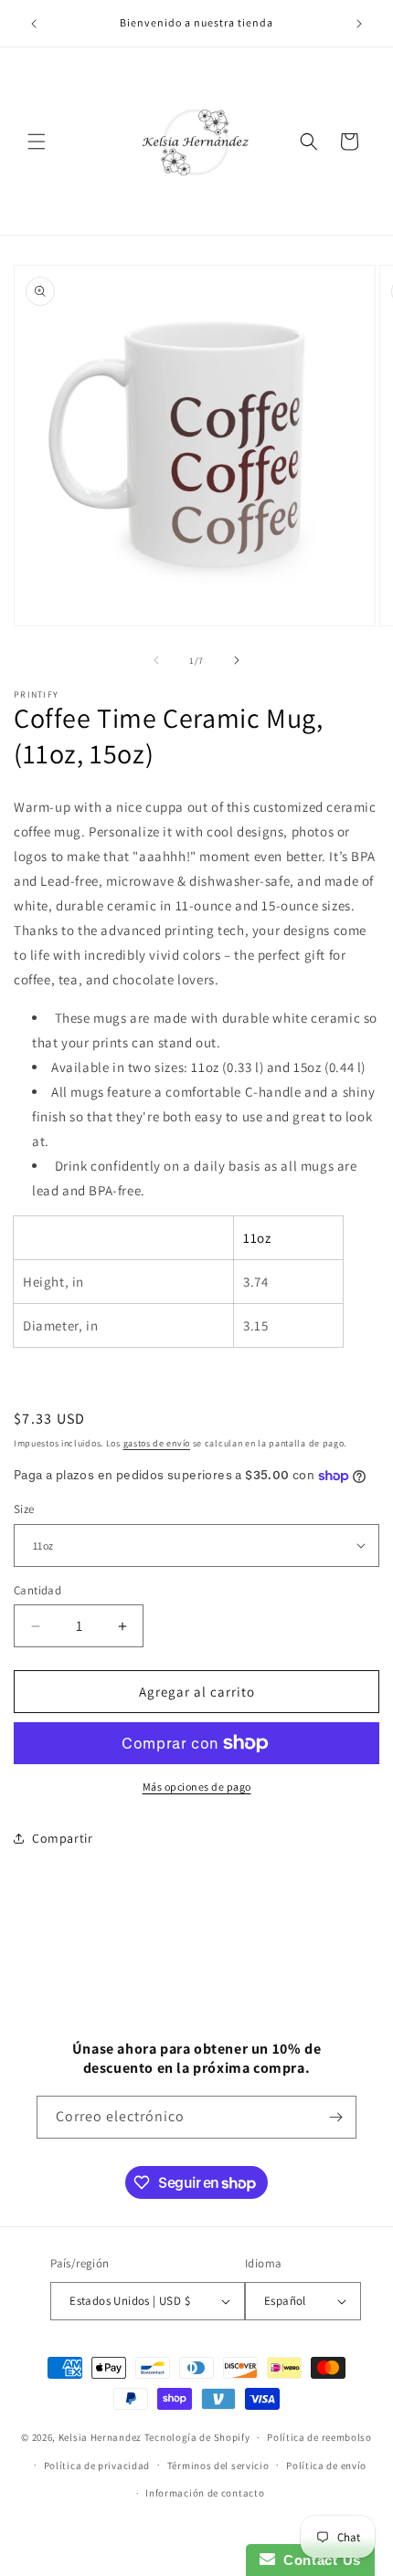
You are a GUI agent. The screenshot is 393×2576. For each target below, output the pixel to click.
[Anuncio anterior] (34, 24)
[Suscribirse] (335, 2117)
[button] (37, 142)
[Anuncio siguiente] (359, 24)
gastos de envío (157, 1443)
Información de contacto (205, 2493)
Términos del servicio (218, 2466)
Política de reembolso (319, 2437)
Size (24, 1509)
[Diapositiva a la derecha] (237, 660)
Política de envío (326, 2466)
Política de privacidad (97, 2466)
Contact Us (318, 2560)
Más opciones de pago (197, 1787)
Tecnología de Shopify (197, 2437)
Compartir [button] (62, 1838)
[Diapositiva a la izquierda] (156, 660)
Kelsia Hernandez (100, 2437)
